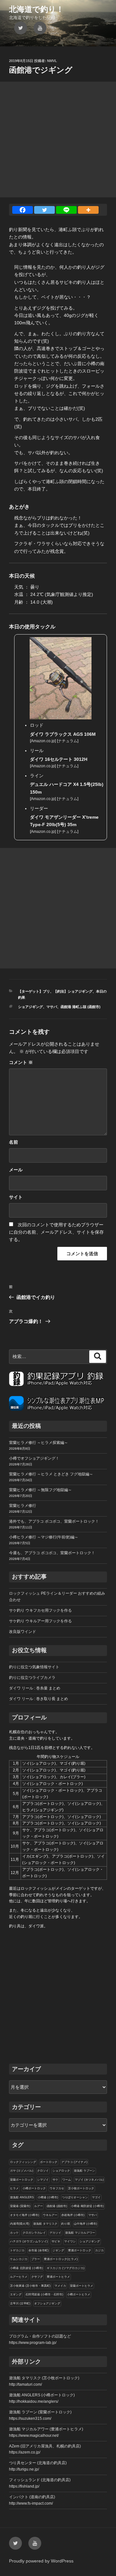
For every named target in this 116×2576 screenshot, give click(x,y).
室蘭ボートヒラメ (82, 2286)
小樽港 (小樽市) (48, 2197)
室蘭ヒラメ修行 (23, 1506)
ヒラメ (14, 2188)
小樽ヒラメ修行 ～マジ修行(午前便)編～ (44, 1537)
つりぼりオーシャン (75, 2197)
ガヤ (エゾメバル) (22, 2171)
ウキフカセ (57, 2188)
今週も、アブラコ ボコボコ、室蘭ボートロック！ (52, 1553)
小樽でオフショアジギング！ (34, 1458)
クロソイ (43, 2171)
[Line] (66, 210)
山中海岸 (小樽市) (85, 2224)
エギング (16, 2294)
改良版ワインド (23, 1632)
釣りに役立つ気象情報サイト (34, 1667)
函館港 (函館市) (57, 2206)
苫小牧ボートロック (81, 2188)
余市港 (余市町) (39, 2250)
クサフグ (37, 2277)
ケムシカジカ (19, 2259)
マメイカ (60, 2286)
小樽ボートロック (34, 2188)
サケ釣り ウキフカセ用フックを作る (40, 1610)
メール (16, 1170)
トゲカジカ (17, 2250)
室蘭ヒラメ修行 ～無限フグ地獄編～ (40, 1490)
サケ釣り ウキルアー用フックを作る (40, 1621)
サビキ (56, 2241)
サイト (16, 1197)
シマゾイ (43, 2180)
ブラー (36, 2259)
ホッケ (14, 2233)
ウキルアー (50, 2215)
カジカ (99, 2250)
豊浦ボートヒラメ (58, 2277)
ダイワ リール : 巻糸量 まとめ (35, 1688)
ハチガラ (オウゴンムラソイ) (29, 2241)
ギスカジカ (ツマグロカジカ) (66, 2268)
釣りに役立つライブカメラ (32, 1678)
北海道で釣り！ (36, 9)
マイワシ (70, 2241)
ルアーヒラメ (19, 2277)
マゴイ (96, 2197)
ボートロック (49, 2162)
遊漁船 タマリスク (45, 2224)
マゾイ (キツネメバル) (89, 2180)
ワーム (67, 2180)
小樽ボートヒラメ (79, 2294)
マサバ (52, 1007)
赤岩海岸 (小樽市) (73, 2215)
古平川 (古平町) (20, 2303)
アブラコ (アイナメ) (74, 2162)
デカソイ (55, 2233)
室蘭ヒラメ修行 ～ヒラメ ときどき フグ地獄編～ (51, 1474)
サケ (55, 2180)
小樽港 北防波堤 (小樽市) (26, 2268)
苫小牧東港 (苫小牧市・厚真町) (30, 2286)
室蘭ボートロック (22, 2180)
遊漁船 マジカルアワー (80, 2233)
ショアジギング (30, 1007)
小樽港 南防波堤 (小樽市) (87, 2206)
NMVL (52, 61)
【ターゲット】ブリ (34, 991)
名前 (14, 1142)
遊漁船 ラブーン (84, 2171)
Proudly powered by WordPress (41, 2561)
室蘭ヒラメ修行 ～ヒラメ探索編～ (39, 1443)
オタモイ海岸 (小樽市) (24, 2215)
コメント (21, 1062)
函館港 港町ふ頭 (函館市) (81, 1007)
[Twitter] (44, 210)
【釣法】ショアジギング (73, 991)
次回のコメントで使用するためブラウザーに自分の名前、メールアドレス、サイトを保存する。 (56, 1232)
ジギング (58, 2250)
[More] (88, 210)
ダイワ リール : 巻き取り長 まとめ (39, 1699)
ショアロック (61, 2171)
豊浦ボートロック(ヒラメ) (61, 2259)
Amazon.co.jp (43, 741)
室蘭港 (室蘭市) (20, 2206)
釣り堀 (66, 2224)
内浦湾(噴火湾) (20, 2224)
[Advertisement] (58, 140)
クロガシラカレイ (34, 2233)
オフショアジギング (47, 2303)
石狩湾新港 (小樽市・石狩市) (44, 2294)
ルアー (39, 2206)
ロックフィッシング (23, 2162)
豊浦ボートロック (80, 2250)
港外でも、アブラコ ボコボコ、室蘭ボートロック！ (54, 1521)
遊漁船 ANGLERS (22, 2197)
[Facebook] (23, 210)
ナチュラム (68, 741)
